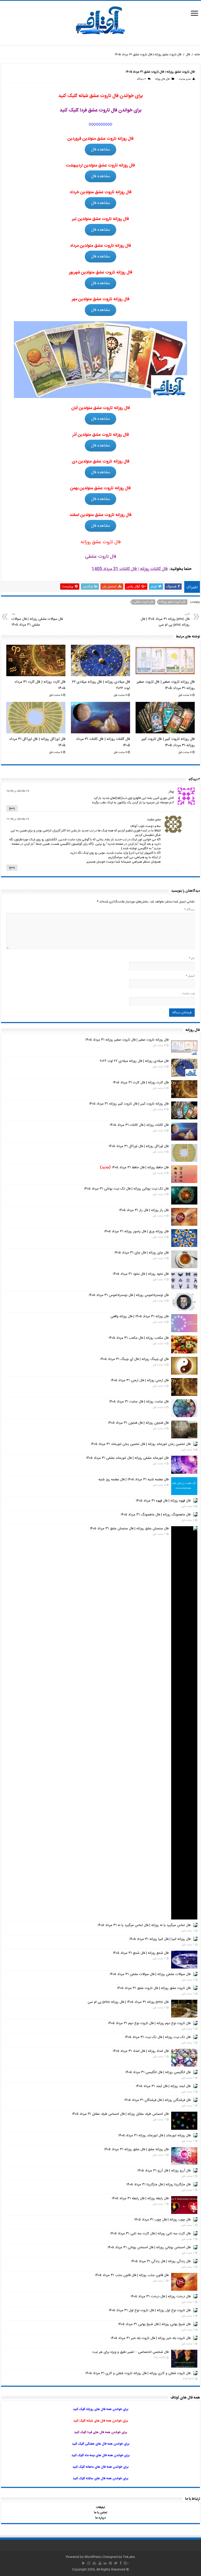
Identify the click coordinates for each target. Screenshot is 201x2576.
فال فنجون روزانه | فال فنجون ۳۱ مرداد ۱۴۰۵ (138, 1423)
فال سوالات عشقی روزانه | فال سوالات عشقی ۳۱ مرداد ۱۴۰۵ (37, 620)
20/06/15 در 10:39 (18, 791)
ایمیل (190, 976)
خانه (197, 55)
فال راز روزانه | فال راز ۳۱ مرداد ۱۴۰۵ (144, 1210)
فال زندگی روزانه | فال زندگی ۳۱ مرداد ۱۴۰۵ (161, 2261)
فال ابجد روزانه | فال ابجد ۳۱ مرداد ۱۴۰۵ (163, 2086)
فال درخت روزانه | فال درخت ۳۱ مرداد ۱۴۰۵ (161, 2297)
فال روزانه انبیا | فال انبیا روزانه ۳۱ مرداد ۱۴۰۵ (160, 1939)
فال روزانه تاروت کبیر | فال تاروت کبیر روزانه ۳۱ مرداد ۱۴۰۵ (168, 742)
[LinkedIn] (105, 2563)
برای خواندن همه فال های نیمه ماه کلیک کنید (100, 2455)
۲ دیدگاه (141, 79)
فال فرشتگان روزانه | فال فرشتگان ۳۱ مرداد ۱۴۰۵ (157, 2100)
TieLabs (129, 2557)
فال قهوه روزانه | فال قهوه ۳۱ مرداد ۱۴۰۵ (163, 1501)
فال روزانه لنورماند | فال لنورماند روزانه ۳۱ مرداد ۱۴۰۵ (154, 2136)
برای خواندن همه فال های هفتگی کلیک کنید (101, 2444)
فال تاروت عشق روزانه (173, 602)
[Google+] (126, 2563)
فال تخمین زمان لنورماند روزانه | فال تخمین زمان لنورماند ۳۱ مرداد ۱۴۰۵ (141, 1444)
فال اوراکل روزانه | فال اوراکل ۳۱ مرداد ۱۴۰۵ (139, 1146)
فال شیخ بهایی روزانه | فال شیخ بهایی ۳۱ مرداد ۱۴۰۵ (154, 2324)
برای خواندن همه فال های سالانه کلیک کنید (100, 2478)
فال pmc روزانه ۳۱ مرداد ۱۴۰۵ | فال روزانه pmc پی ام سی (165, 620)
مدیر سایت (185, 79)
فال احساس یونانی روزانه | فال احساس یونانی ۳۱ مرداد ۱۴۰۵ (149, 2247)
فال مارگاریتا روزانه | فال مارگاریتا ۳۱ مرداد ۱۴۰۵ (158, 2185)
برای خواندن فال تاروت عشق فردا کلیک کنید (101, 110)
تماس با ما (100, 2513)
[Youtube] (100, 2563)
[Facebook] (121, 2563)
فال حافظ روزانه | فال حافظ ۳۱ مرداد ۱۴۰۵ (134, 1168)
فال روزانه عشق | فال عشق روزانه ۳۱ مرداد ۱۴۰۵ (136, 2149)
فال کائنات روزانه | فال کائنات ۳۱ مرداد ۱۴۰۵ (139, 1125)
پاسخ (12, 808)
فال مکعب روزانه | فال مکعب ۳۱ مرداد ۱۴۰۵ (139, 1338)
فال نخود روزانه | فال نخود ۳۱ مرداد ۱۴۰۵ (141, 1274)
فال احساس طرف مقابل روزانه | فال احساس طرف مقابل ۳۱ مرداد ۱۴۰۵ (120, 2114)
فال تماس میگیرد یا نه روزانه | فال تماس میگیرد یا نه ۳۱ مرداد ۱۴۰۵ (144, 1925)
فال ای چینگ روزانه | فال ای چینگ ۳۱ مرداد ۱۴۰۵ (134, 1359)
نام (192, 958)
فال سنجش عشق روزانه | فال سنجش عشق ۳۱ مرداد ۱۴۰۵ (129, 1529)
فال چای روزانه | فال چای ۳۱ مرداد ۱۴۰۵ (141, 1253)
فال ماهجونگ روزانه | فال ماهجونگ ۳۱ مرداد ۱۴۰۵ (156, 1515)
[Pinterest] (110, 2563)
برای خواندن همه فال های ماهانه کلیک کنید (100, 2467)
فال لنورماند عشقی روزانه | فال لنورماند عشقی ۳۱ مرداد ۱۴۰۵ (127, 1458)
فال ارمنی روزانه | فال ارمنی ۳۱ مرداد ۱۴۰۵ (140, 1380)
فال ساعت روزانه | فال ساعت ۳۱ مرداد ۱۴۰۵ (139, 1402)
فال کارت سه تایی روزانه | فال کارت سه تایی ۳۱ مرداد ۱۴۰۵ (150, 2234)
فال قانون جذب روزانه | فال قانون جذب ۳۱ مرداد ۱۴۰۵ (132, 2275)
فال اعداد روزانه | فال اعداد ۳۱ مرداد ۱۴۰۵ (141, 2051)
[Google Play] (84, 2563)
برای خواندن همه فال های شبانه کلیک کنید (101, 2421)
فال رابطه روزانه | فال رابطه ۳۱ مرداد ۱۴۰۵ (140, 2198)
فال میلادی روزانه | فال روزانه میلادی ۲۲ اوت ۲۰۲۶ (134, 1061)
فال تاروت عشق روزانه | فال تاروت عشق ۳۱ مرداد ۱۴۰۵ (154, 1988)
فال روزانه (160, 79)
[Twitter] (116, 2563)
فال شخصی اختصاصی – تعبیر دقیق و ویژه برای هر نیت (130, 2352)
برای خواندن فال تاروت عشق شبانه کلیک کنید (101, 96)
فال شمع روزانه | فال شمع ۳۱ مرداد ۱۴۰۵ (141, 1953)
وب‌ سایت (188, 993)
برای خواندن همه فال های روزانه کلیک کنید (101, 2409)
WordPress (93, 2557)
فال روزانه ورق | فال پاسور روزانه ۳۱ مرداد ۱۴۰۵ (136, 1231)
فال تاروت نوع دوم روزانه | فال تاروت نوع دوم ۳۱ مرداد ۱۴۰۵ (149, 2023)
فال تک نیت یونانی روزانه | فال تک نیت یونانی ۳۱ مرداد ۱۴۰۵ (126, 1189)
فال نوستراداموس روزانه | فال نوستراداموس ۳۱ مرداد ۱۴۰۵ (129, 1295)
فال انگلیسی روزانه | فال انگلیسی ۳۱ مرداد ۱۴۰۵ (158, 2072)
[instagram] (89, 2563)
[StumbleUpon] (94, 2563)
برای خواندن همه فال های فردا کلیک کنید (100, 2432)
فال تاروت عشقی (144, 602)
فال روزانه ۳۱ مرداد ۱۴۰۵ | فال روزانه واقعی (139, 1316)
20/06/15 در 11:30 (18, 819)
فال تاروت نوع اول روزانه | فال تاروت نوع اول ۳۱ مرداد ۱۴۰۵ (150, 2310)
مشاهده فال (101, 150)
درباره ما (100, 2518)
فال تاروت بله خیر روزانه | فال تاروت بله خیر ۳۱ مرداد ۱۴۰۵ (151, 2338)
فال (188, 55)
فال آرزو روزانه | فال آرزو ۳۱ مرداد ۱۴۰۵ (164, 2171)
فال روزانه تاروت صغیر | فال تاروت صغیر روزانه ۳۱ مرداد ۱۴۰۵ (166, 685)
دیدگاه (189, 910)
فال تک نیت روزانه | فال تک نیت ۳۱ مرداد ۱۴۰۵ (158, 2037)
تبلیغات (100, 2507)
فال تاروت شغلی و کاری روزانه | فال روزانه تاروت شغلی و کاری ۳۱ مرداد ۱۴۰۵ (138, 2373)
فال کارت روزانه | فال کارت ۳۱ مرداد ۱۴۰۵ (141, 1083)
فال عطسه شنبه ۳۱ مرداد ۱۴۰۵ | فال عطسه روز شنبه (133, 1480)
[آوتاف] (100, 21)
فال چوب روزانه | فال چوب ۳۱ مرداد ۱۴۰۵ (162, 2220)
